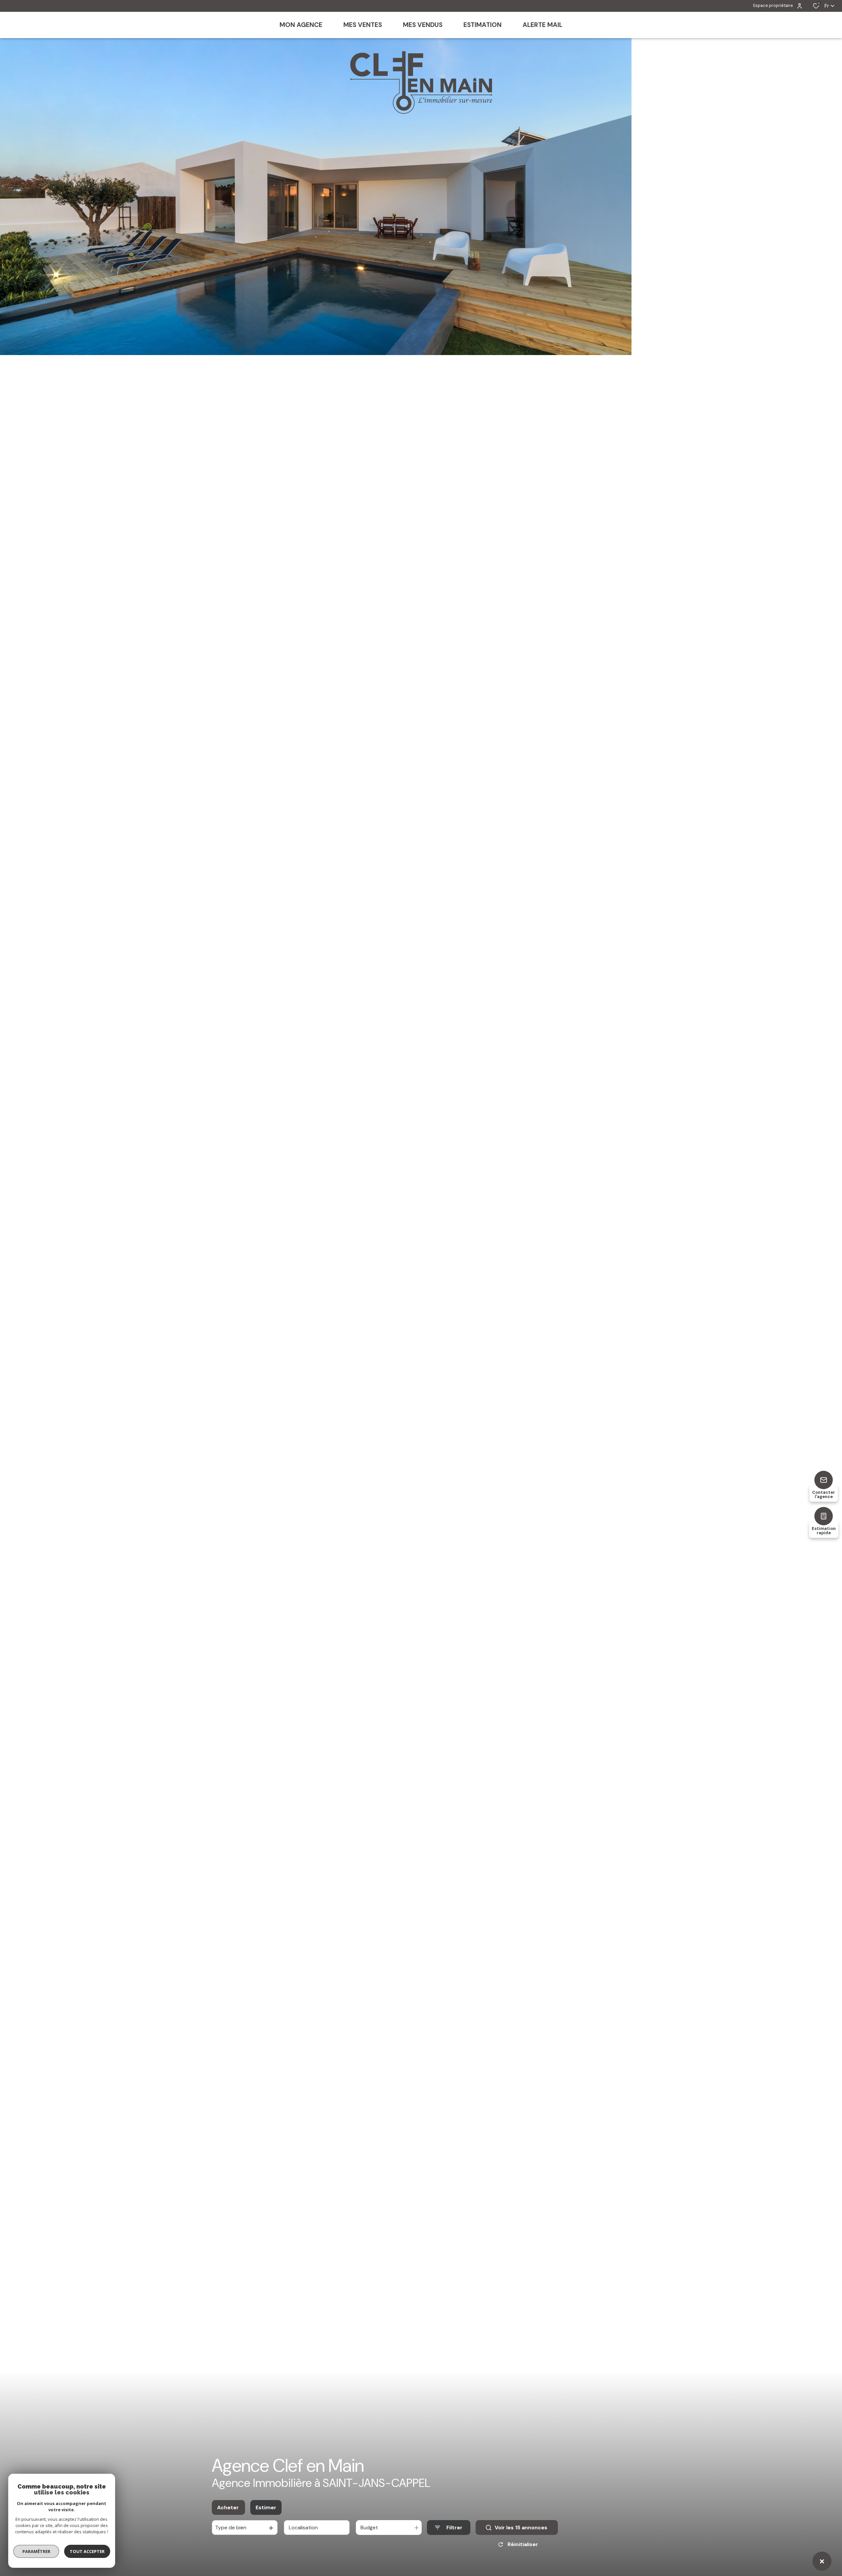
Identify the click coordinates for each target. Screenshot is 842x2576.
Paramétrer (36, 2551)
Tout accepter (87, 2551)
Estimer (266, 2507)
